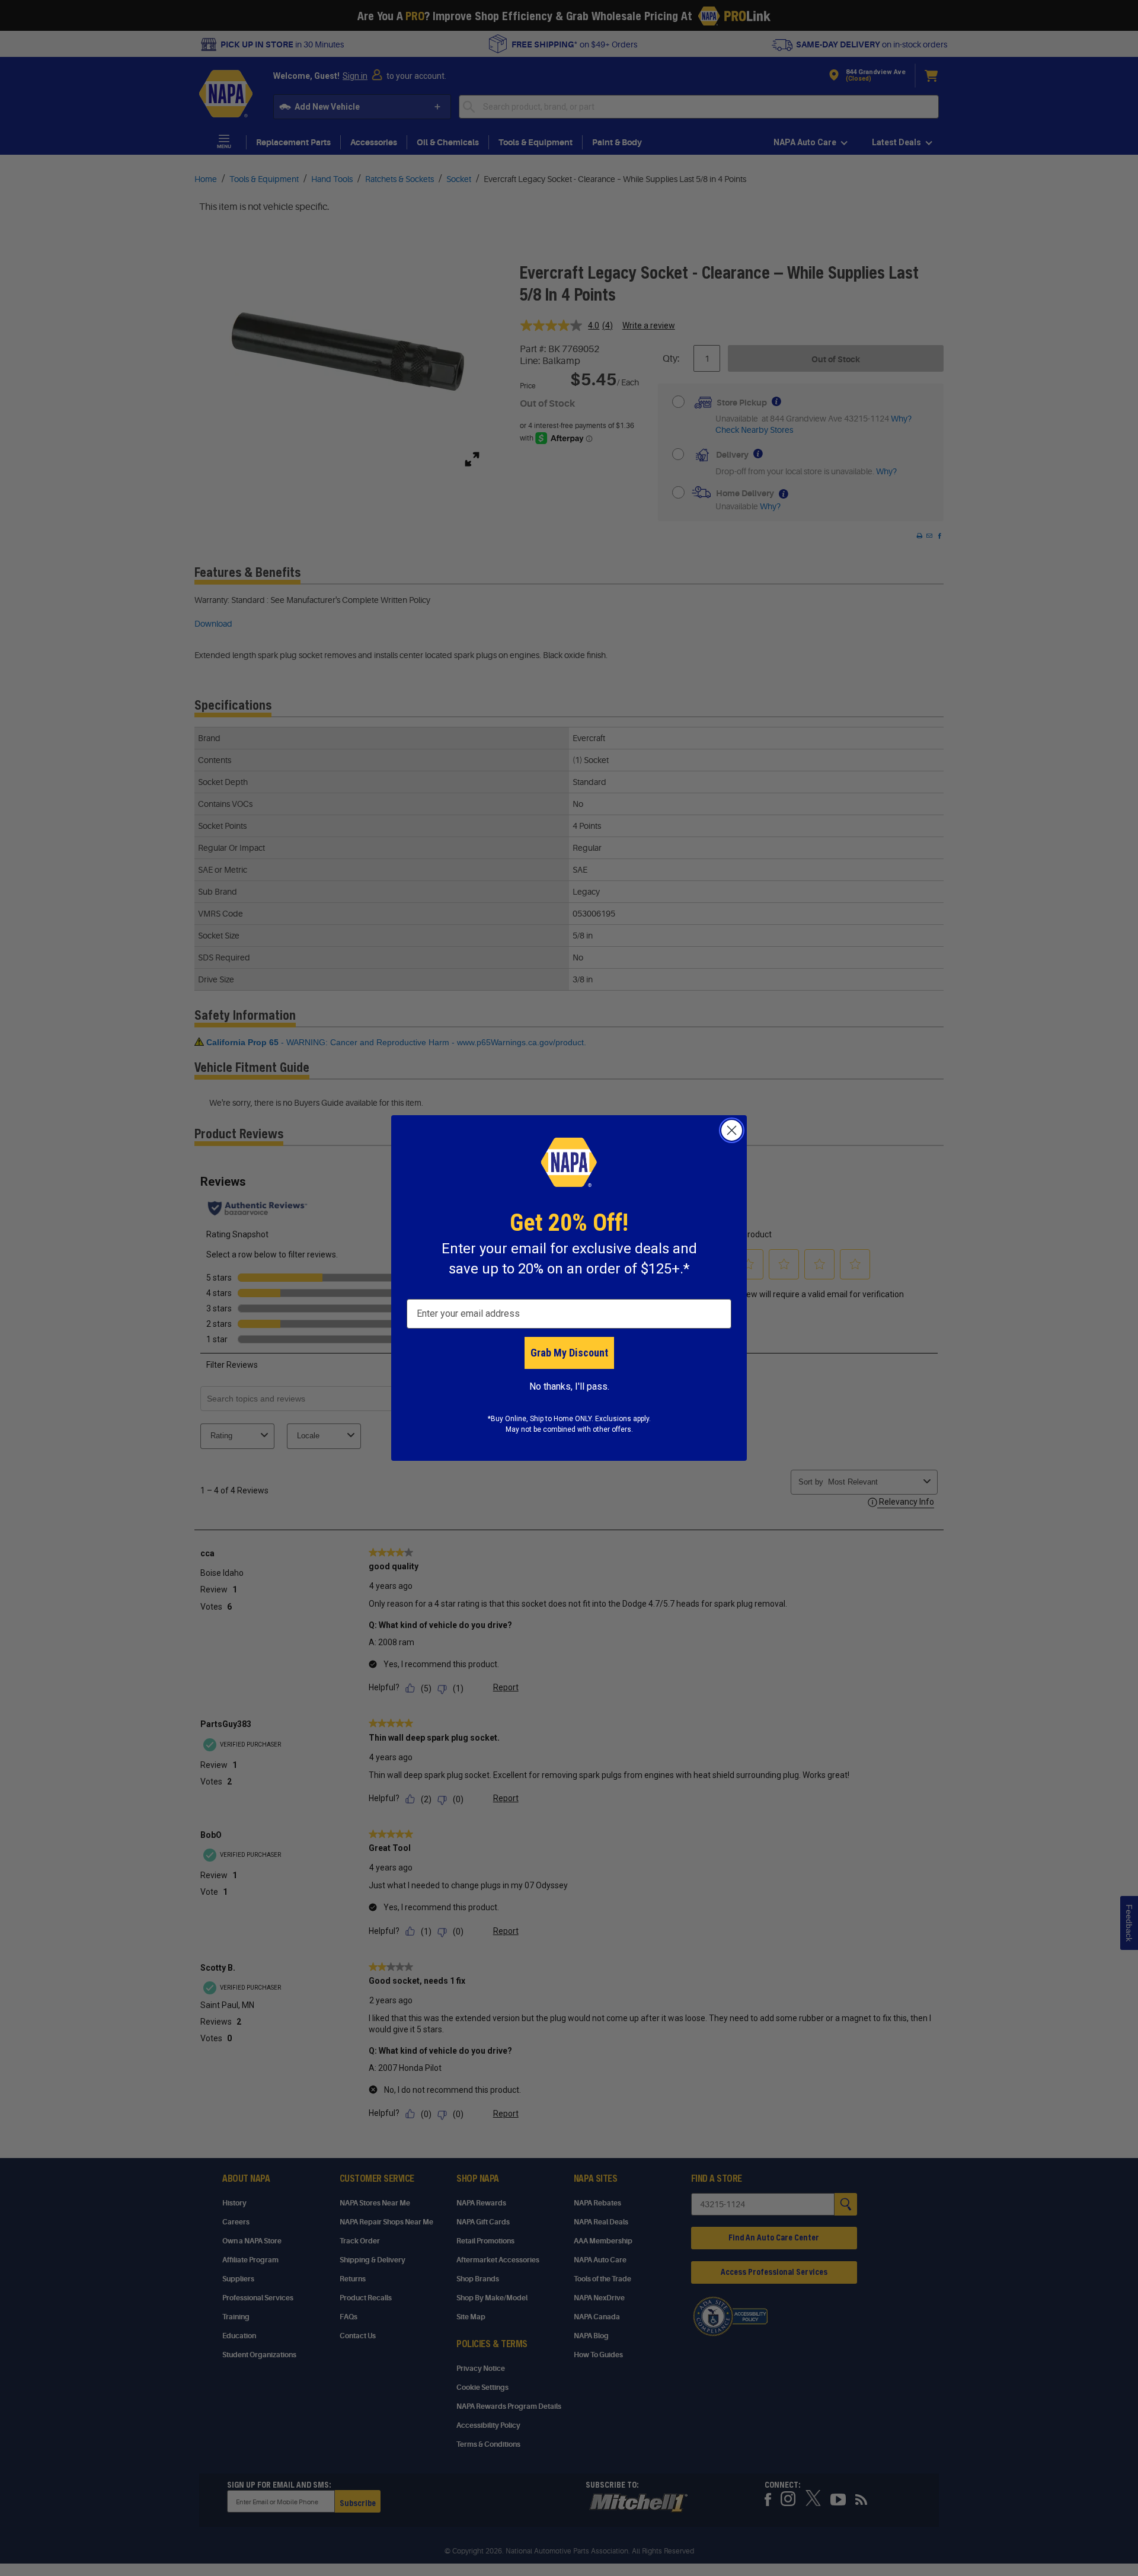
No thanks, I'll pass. (569, 1386)
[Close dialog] (732, 1130)
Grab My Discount (569, 1353)
